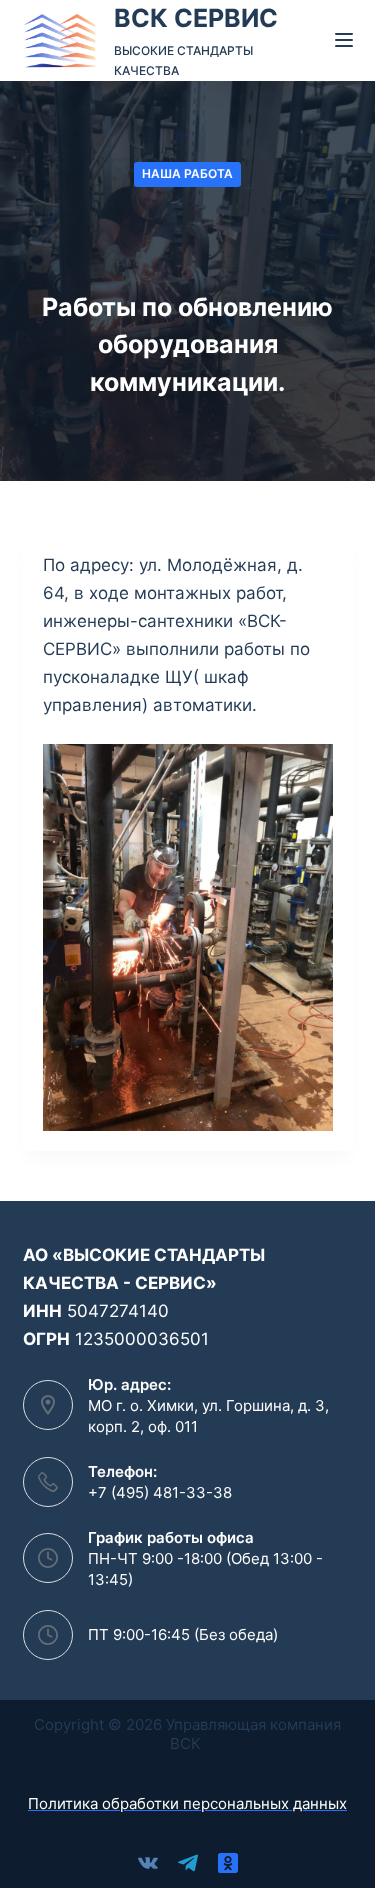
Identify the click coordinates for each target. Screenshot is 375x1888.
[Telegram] (188, 1863)
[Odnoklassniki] (228, 1863)
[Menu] (344, 40)
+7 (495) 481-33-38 (160, 1492)
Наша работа (187, 173)
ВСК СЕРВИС (196, 18)
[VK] (148, 1863)
